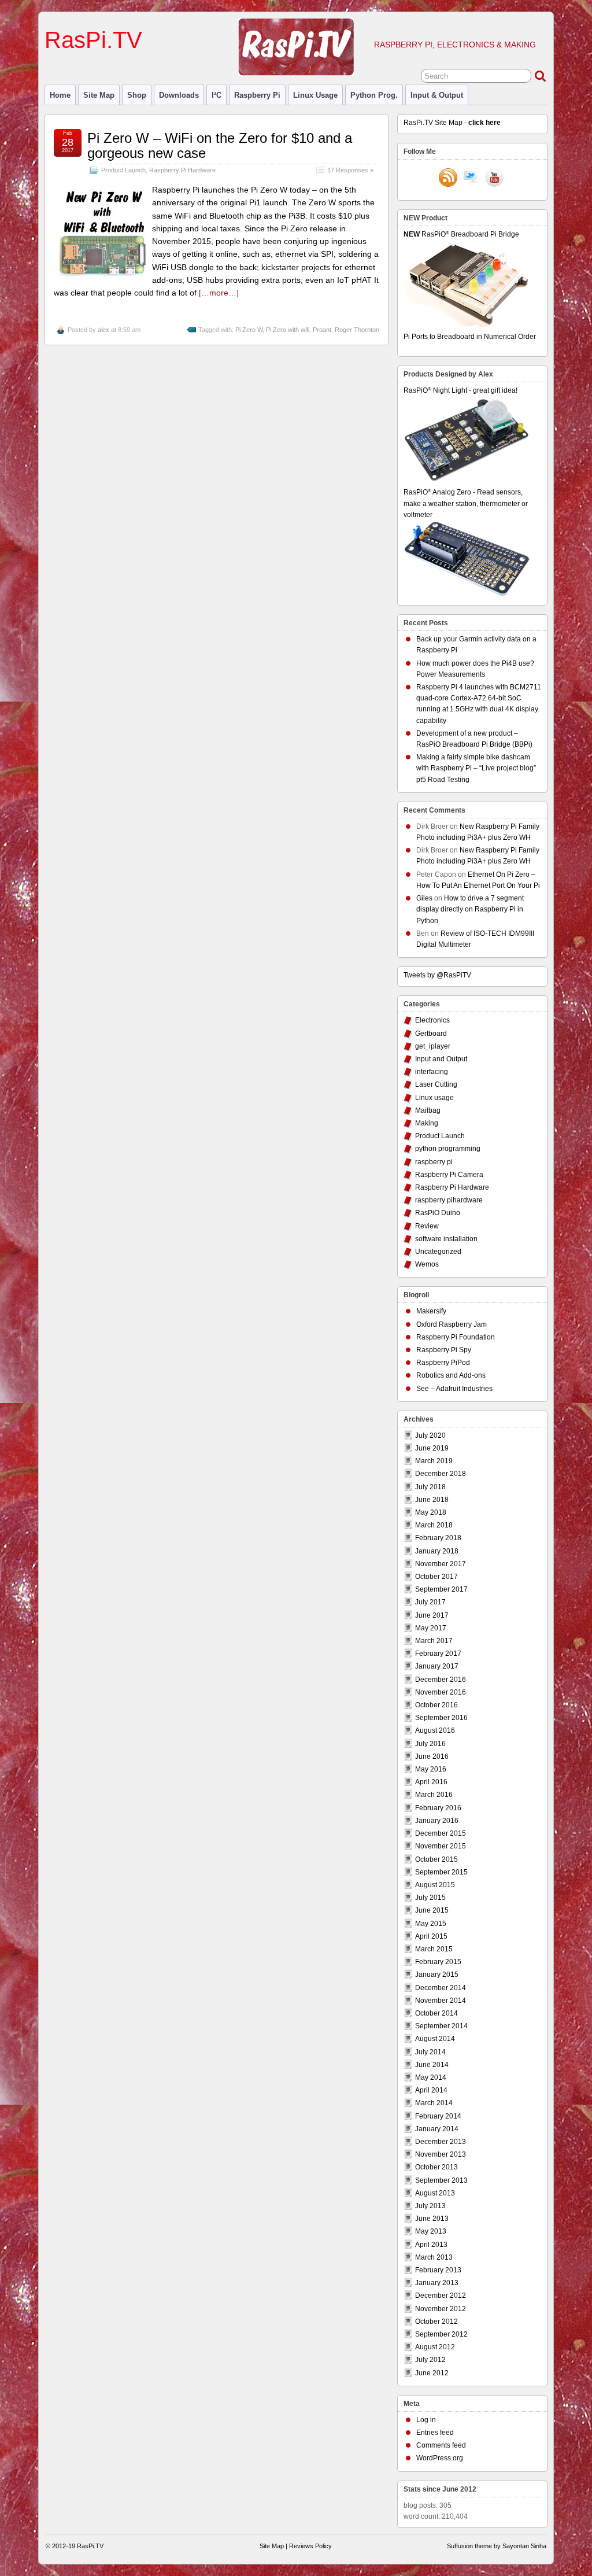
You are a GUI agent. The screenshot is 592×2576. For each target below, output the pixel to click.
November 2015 (441, 1846)
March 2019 (434, 1461)
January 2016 (437, 1821)
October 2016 (436, 1705)
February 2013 (438, 2270)
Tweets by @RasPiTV (437, 975)
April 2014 (431, 2090)
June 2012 (432, 2373)
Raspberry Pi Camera (449, 1175)
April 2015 (431, 1936)
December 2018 (441, 1474)
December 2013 (441, 2142)
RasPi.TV (93, 40)
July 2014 (430, 2052)
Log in (426, 2420)
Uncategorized (438, 1252)
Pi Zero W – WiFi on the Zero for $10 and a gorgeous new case (220, 145)
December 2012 (441, 2295)
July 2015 (430, 1898)
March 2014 (434, 2103)
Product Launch (123, 170)
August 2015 (435, 1885)
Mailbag (428, 1110)
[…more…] (219, 293)
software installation (446, 1239)
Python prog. (374, 95)
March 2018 (434, 1525)
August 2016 (435, 1730)
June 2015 (432, 1910)
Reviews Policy (310, 2546)
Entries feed (435, 2433)
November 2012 (441, 2309)
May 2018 (431, 1512)
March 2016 (434, 1795)
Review (427, 1226)
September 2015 (441, 1872)
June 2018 (432, 1500)
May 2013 (431, 2231)
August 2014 (435, 2039)
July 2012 (430, 2360)
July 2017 (430, 1602)
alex (103, 330)
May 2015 (431, 1924)
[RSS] (448, 179)
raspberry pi (257, 95)
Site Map (99, 95)
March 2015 (434, 1949)
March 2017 (434, 1641)
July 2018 (430, 1487)
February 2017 (438, 1654)
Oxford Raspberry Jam (452, 1324)
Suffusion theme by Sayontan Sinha (497, 2546)
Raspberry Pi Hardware (182, 170)
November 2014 (441, 2001)
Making (427, 1123)
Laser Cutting (436, 1084)
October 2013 (436, 2167)
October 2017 (436, 1577)
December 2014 (441, 1988)
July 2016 (430, 1744)
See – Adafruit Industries (454, 1389)
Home (60, 95)
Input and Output (441, 1059)
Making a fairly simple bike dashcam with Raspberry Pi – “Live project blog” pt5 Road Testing (476, 768)
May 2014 (431, 2077)
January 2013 (437, 2283)
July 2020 (430, 1435)
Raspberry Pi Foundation (456, 1337)
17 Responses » (350, 170)
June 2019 (432, 1448)
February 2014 (438, 2116)
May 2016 (431, 1769)
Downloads (179, 95)
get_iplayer (433, 1046)
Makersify (431, 1311)
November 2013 (441, 2154)
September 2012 (441, 2334)
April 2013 (431, 2245)
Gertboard (431, 1034)
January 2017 (437, 1666)
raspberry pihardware (449, 1200)
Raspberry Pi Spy (444, 1350)
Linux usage (315, 95)
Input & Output (437, 95)
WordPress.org (440, 2458)
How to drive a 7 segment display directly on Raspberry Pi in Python (470, 909)
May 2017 (431, 1628)
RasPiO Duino (438, 1213)
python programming (448, 1149)
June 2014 (432, 2065)
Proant (322, 330)
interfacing (432, 1072)
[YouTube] (494, 179)
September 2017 (441, 1589)
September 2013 (441, 2180)
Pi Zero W (249, 330)
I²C (217, 95)
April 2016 (431, 1782)
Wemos (427, 1264)
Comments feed (441, 2445)
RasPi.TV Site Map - (452, 123)
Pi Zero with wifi (288, 330)
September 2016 (441, 1718)
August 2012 (435, 2347)
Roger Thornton (357, 330)
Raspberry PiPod (443, 1363)
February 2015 (438, 1962)
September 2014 (441, 2026)
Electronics (432, 1020)
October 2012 (436, 2322)
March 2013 (434, 2257)
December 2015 (441, 1833)
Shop (137, 95)
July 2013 (430, 2206)
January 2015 (437, 1975)
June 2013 (432, 2219)
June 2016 (432, 1756)
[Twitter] (471, 179)
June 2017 (432, 1615)
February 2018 (438, 1538)
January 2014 (437, 2129)
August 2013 (435, 2193)
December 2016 (441, 1680)
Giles (424, 898)
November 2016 (441, 1692)
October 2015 (436, 1859)
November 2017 (441, 1564)
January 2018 (437, 1551)
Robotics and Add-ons (451, 1375)
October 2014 (436, 2013)
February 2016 (438, 1808)
